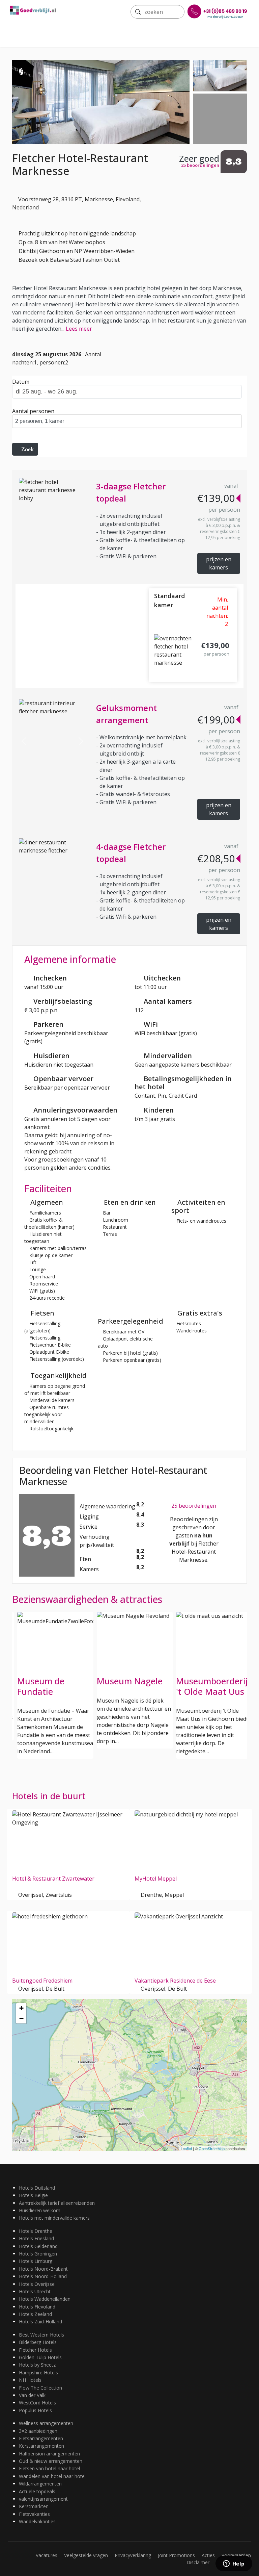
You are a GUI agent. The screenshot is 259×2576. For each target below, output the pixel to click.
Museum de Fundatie (41, 1686)
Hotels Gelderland (38, 2246)
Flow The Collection (40, 2388)
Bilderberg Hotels (38, 2342)
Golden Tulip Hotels (40, 2357)
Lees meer (79, 329)
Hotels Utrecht (35, 2291)
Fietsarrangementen (41, 2438)
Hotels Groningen (38, 2254)
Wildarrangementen (40, 2484)
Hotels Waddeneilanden (45, 2299)
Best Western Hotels (41, 2335)
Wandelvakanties (37, 2521)
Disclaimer (198, 2562)
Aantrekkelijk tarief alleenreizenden (57, 2203)
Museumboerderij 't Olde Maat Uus (212, 1686)
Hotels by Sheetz (37, 2365)
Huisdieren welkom (40, 2210)
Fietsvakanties (34, 2514)
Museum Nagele (130, 1681)
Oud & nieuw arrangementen (51, 2461)
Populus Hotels (35, 2410)
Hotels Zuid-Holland (40, 2322)
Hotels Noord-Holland (43, 2276)
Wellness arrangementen (46, 2423)
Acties (208, 2555)
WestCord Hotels (37, 2403)
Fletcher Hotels (35, 2350)
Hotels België (33, 2195)
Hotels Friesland (36, 2238)
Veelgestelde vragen (86, 2555)
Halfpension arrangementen (49, 2454)
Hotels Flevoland (37, 2307)
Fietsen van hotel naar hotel (49, 2468)
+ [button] (21, 2008)
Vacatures (47, 2555)
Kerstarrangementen (41, 2446)
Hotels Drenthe (36, 2231)
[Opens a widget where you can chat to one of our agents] (234, 2564)
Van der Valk (32, 2395)
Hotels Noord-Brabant (43, 2269)
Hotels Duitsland (37, 2188)
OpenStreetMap (212, 2148)
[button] (24, 741)
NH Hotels (30, 2380)
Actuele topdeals (37, 2491)
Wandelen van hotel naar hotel (52, 2476)
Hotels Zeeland (35, 2314)
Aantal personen (33, 411)
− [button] (21, 2018)
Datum (21, 382)
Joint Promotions (176, 2555)
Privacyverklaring (133, 2555)
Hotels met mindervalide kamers (54, 2218)
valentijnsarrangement (43, 2499)
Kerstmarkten (34, 2506)
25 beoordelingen (194, 1506)
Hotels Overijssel (37, 2284)
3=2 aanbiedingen (38, 2431)
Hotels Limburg (36, 2261)
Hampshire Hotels (38, 2373)
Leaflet (186, 2148)
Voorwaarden (236, 2555)
